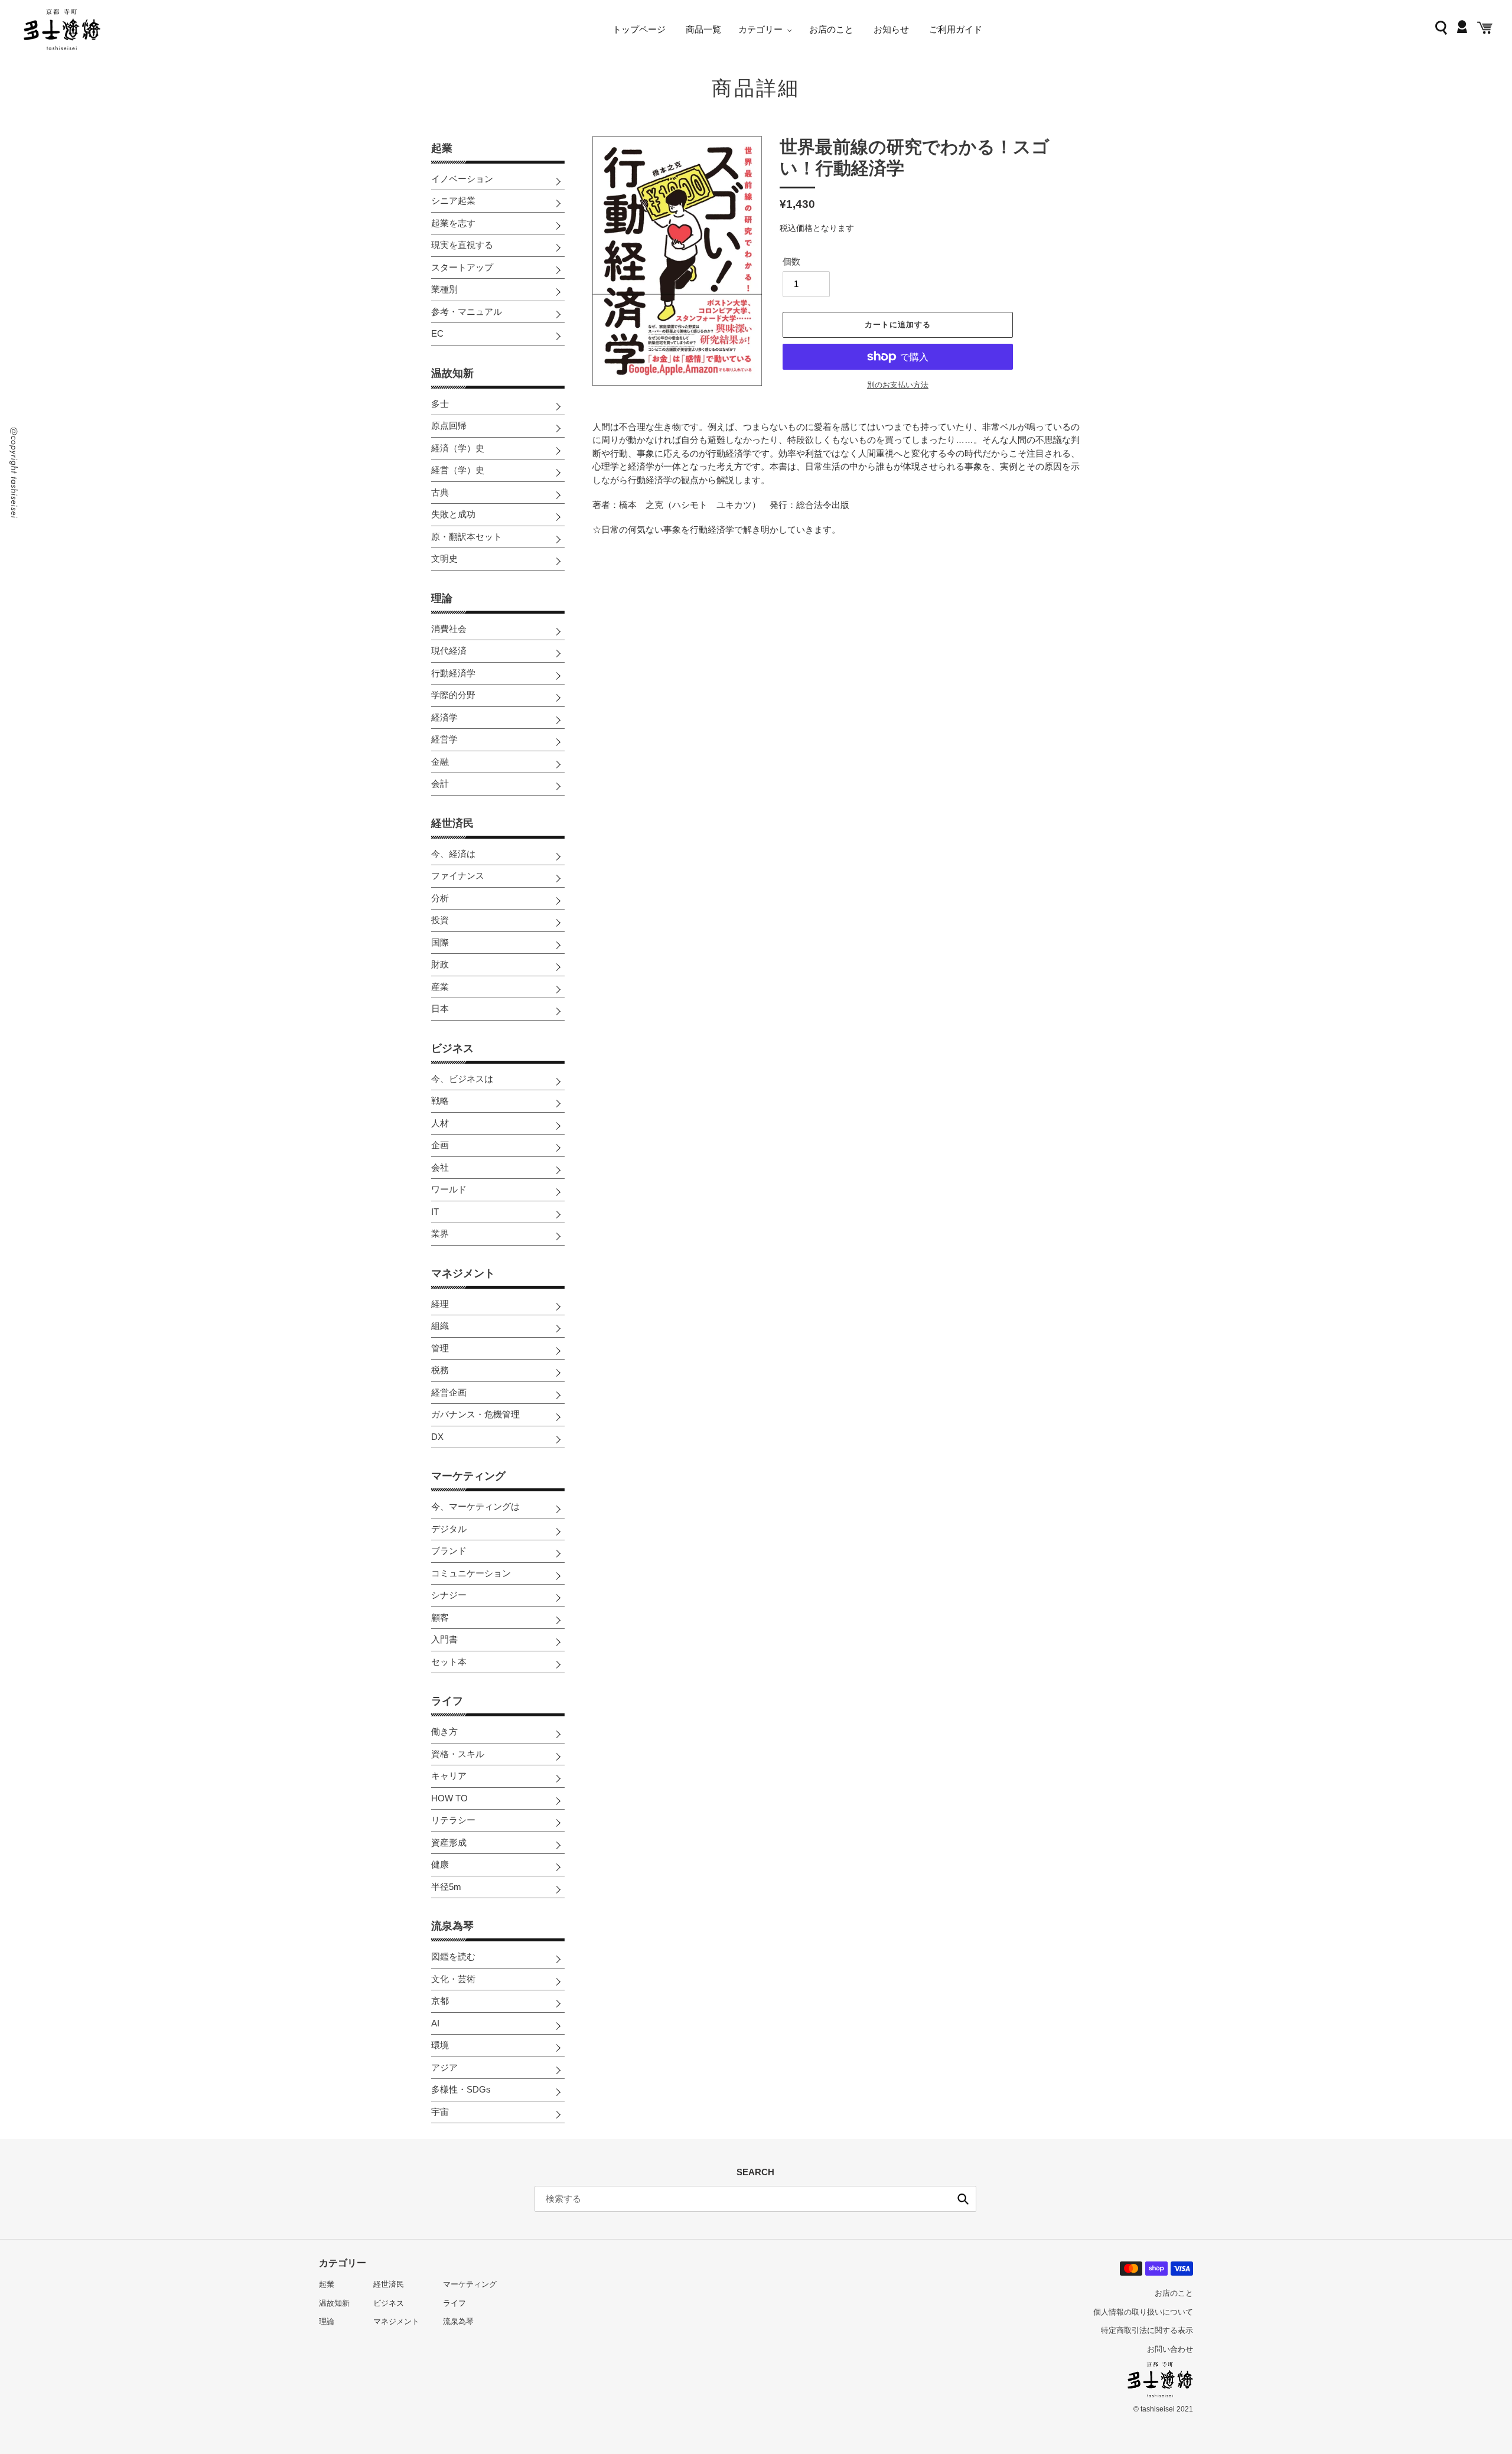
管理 (440, 1348)
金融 (440, 762)
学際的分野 (453, 695)
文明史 (444, 558)
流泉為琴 (452, 1926)
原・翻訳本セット (467, 537)
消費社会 (449, 629)
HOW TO (449, 1798)
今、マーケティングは (475, 1506)
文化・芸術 (453, 1979)
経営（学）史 (458, 470)
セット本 (449, 1662)
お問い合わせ (1170, 2349)
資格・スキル (458, 1754)
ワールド (449, 1189)
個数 (791, 261)
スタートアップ (462, 267)
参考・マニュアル (467, 312)
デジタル (449, 1529)
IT (435, 1212)
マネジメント (463, 1273)
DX (437, 1437)
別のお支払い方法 (898, 385)
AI (435, 2023)
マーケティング (468, 1476)
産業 (440, 987)
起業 (442, 148)
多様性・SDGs (461, 2089)
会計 (440, 783)
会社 (440, 1167)
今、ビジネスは (462, 1079)
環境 (440, 2045)
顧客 (440, 1617)
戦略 (440, 1101)
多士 (440, 404)
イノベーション (462, 179)
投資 (440, 920)
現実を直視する (462, 245)
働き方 (444, 1731)
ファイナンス (458, 876)
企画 (440, 1145)
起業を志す (453, 223)
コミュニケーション (471, 1573)
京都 (440, 2001)
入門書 (444, 1639)
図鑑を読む (453, 1956)
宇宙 (440, 2112)
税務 (440, 1370)
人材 (440, 1123)
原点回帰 (449, 426)
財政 (440, 964)
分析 (440, 898)
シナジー (449, 1595)
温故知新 (452, 373)
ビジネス (452, 1048)
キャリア (449, 1776)
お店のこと (1174, 2293)
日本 (440, 1008)
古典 (440, 492)
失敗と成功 (453, 514)
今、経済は (453, 854)
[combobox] (755, 2199)
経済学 (444, 717)
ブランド (449, 1551)
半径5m (446, 1887)
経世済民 (452, 823)
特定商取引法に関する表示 (1147, 2330)
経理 (440, 1304)
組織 (440, 1326)
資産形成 (449, 1842)
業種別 (444, 289)
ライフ (447, 1701)
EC (437, 333)
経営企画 (449, 1392)
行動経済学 (453, 673)
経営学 (444, 739)
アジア (444, 2067)
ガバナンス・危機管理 (475, 1414)
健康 (440, 1864)
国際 (440, 942)
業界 (440, 1233)
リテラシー (453, 1820)
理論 (442, 598)
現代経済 (449, 651)
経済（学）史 (458, 448)
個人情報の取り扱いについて (1143, 2312)
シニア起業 (453, 201)
